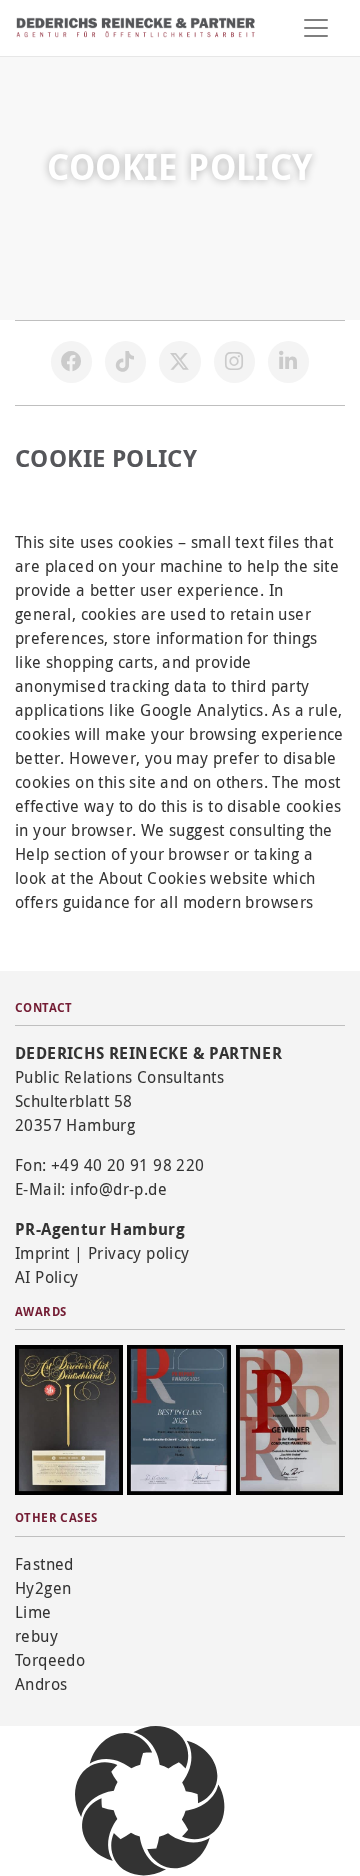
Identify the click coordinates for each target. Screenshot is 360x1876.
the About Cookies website (169, 878)
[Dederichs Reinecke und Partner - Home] (136, 27)
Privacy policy (139, 1253)
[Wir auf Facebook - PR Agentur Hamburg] (72, 362)
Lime (33, 1612)
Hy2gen (43, 1588)
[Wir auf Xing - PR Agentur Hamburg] (289, 362)
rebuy (36, 1636)
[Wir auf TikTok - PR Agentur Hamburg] (126, 362)
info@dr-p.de (118, 1189)
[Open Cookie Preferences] (150, 1799)
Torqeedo (50, 1660)
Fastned (44, 1564)
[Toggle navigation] (316, 28)
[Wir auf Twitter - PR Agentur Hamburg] (180, 362)
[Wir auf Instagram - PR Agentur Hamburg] (235, 362)
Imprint (42, 1253)
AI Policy (47, 1277)
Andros (41, 1684)
